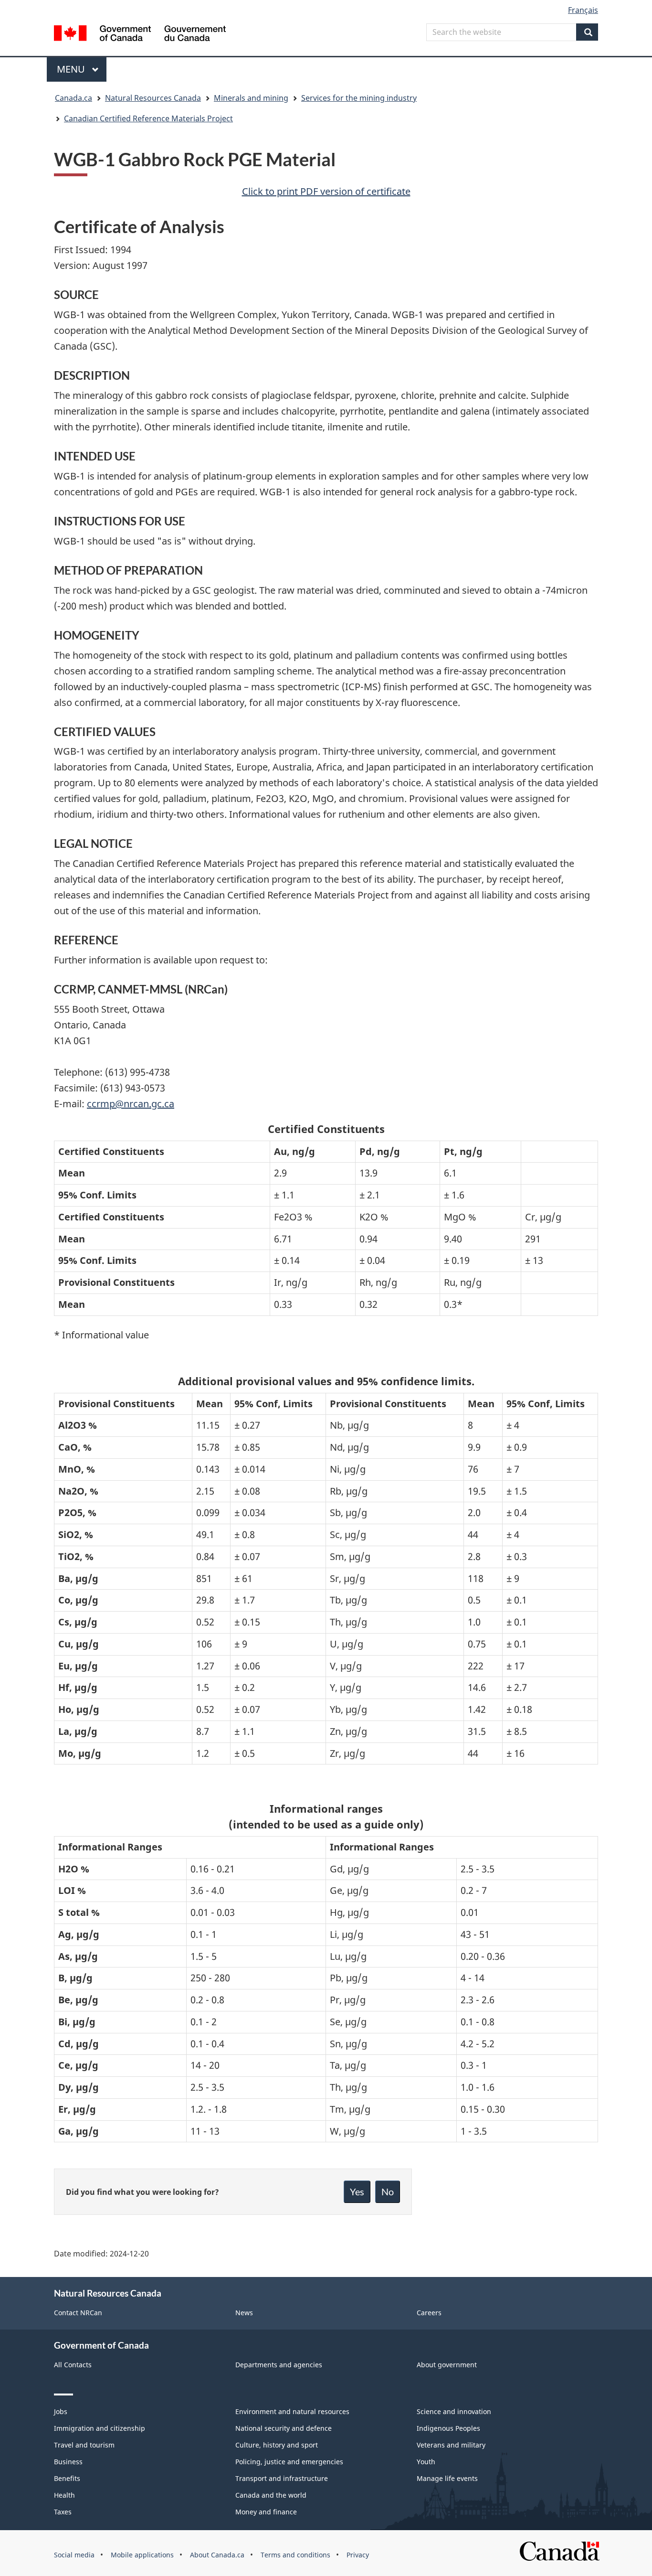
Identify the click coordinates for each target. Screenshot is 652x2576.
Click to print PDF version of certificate (326, 191)
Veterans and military (451, 2445)
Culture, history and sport (277, 2445)
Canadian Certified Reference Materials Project (148, 118)
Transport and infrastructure (282, 2478)
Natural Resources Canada (153, 98)
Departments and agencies (279, 2365)
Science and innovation (454, 2411)
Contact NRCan (78, 2313)
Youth (426, 2462)
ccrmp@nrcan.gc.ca (131, 1104)
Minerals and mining (251, 98)
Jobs (61, 2411)
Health (64, 2495)
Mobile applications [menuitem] (142, 2555)
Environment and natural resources (292, 2411)
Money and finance (266, 2512)
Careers (429, 2313)
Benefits (67, 2478)
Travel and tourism (84, 2445)
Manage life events (447, 2478)
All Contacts (73, 2365)
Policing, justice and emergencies (289, 2462)
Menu (72, 69)
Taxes (63, 2512)
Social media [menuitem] (74, 2555)
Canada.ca (74, 98)
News (244, 2313)
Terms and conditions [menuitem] (295, 2555)
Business (68, 2462)
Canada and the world (271, 2495)
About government (447, 2365)
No (388, 2191)
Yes (357, 2191)
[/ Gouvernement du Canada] (140, 35)
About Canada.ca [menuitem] (217, 2555)
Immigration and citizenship (100, 2428)
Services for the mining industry (359, 98)
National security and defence (284, 2428)
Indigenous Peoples (448, 2428)
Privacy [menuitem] (358, 2555)
